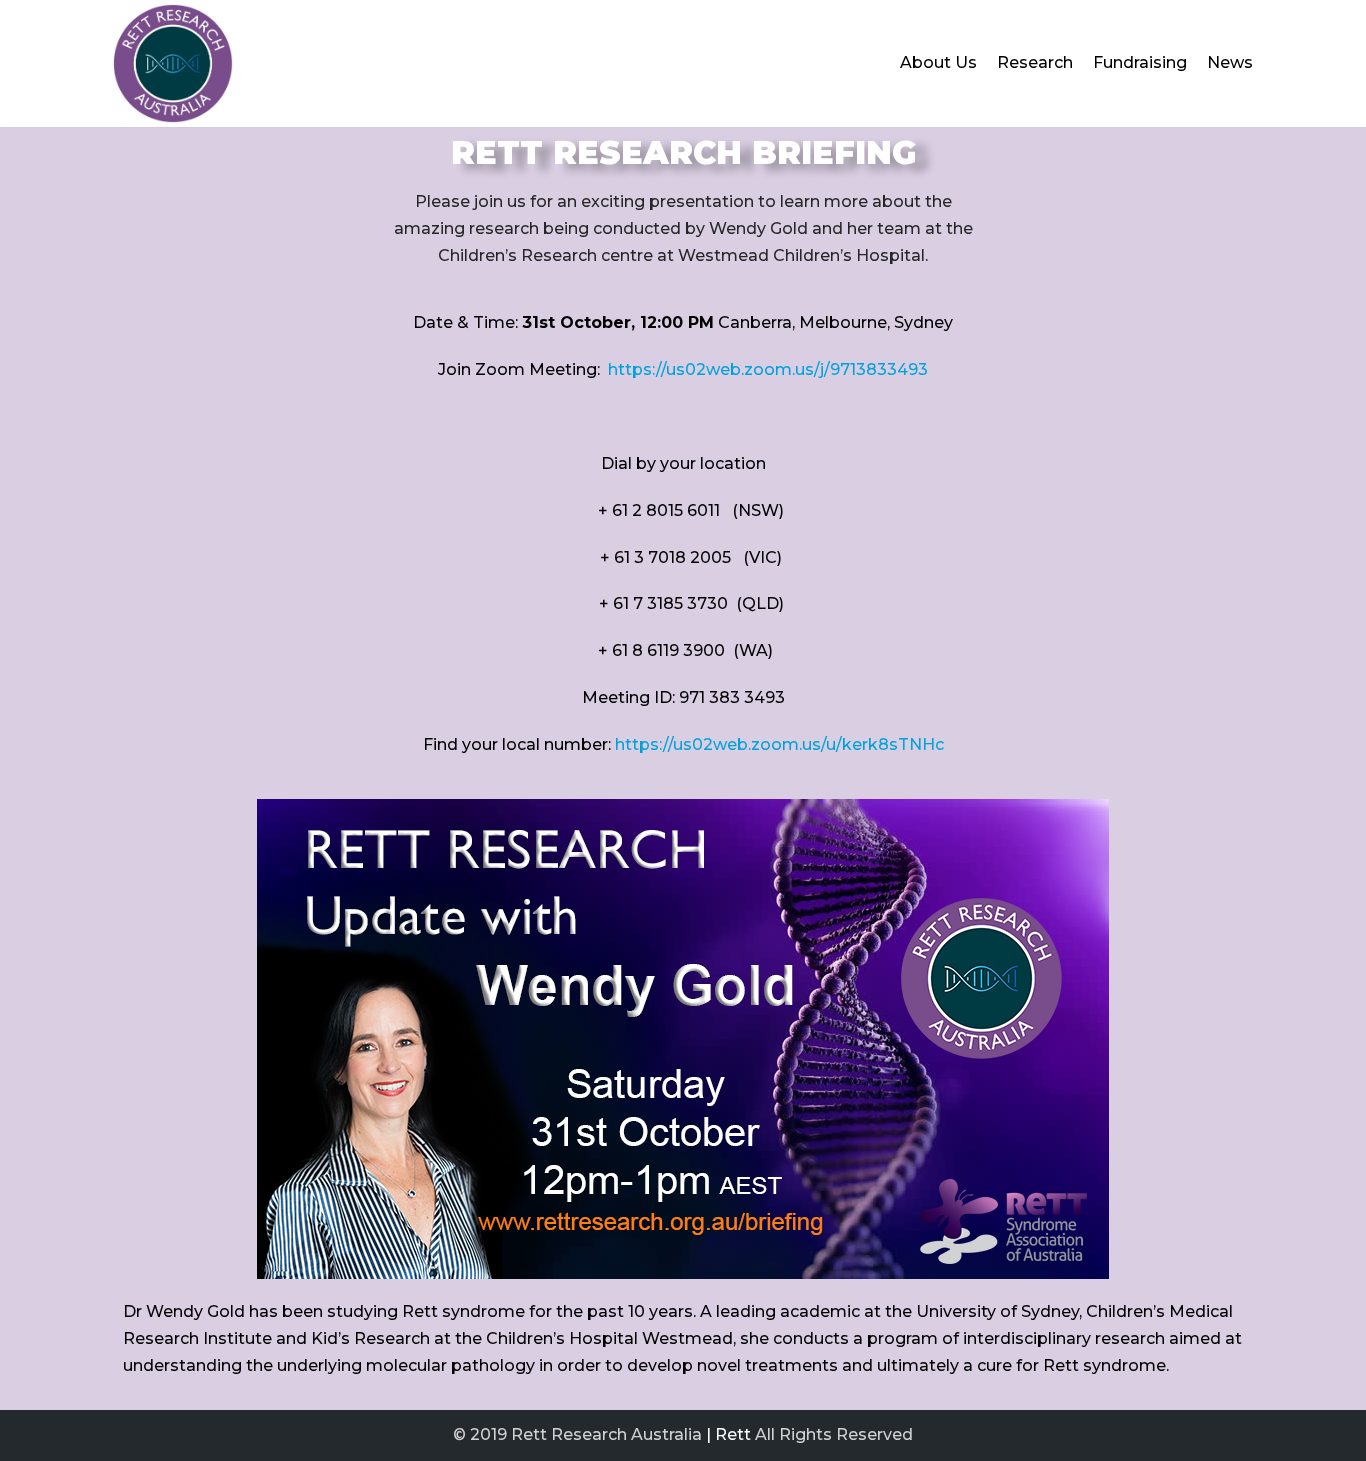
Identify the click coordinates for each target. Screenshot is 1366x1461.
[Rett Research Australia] (173, 64)
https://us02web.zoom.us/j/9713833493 (768, 369)
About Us (938, 62)
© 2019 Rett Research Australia (577, 1434)
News (1230, 62)
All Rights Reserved (834, 1434)
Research (1035, 62)
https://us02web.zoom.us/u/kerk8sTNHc (779, 744)
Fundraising (1140, 62)
